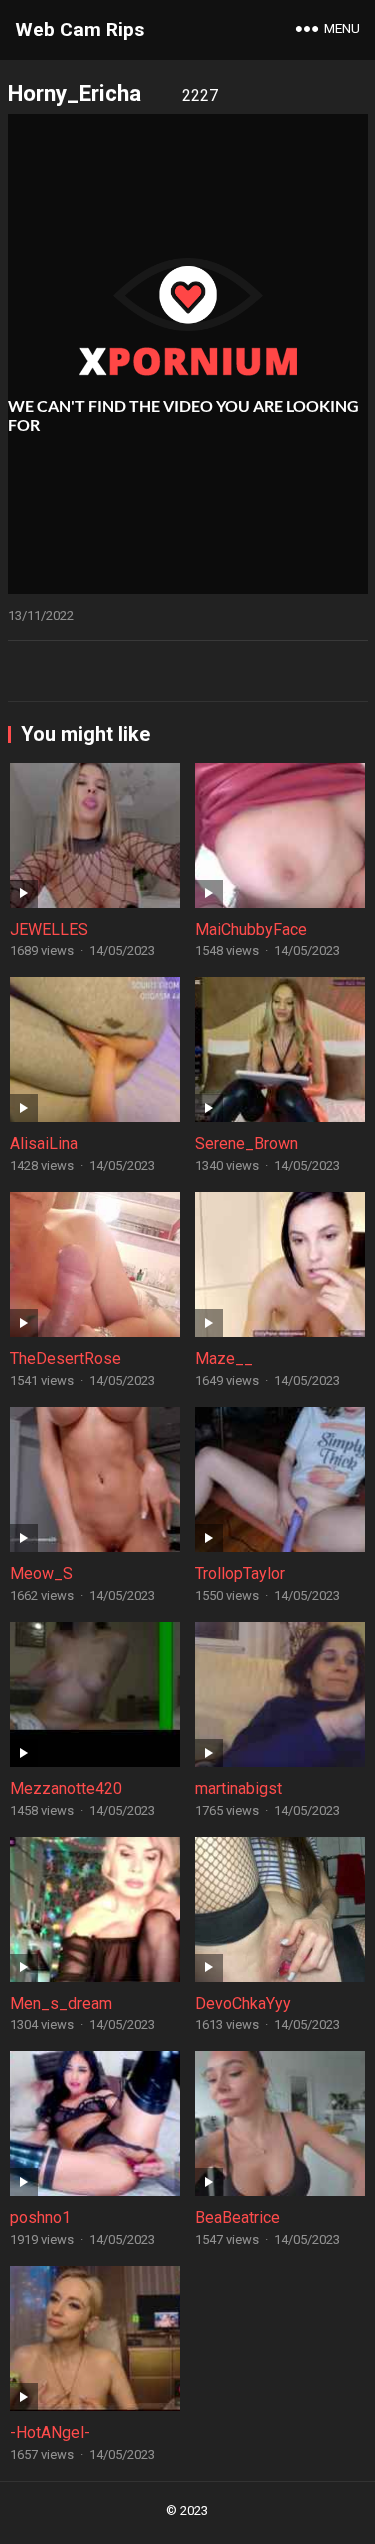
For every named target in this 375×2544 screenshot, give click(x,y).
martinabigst (238, 1788)
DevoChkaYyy (243, 2003)
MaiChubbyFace (251, 929)
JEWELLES (49, 929)
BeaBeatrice (237, 2217)
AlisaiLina (44, 1143)
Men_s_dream (61, 2003)
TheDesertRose (65, 1358)
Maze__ (224, 1358)
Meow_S (41, 1573)
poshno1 (40, 2217)
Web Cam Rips (79, 29)
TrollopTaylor (240, 1573)
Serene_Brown (246, 1143)
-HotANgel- (50, 2432)
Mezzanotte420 (66, 1788)
